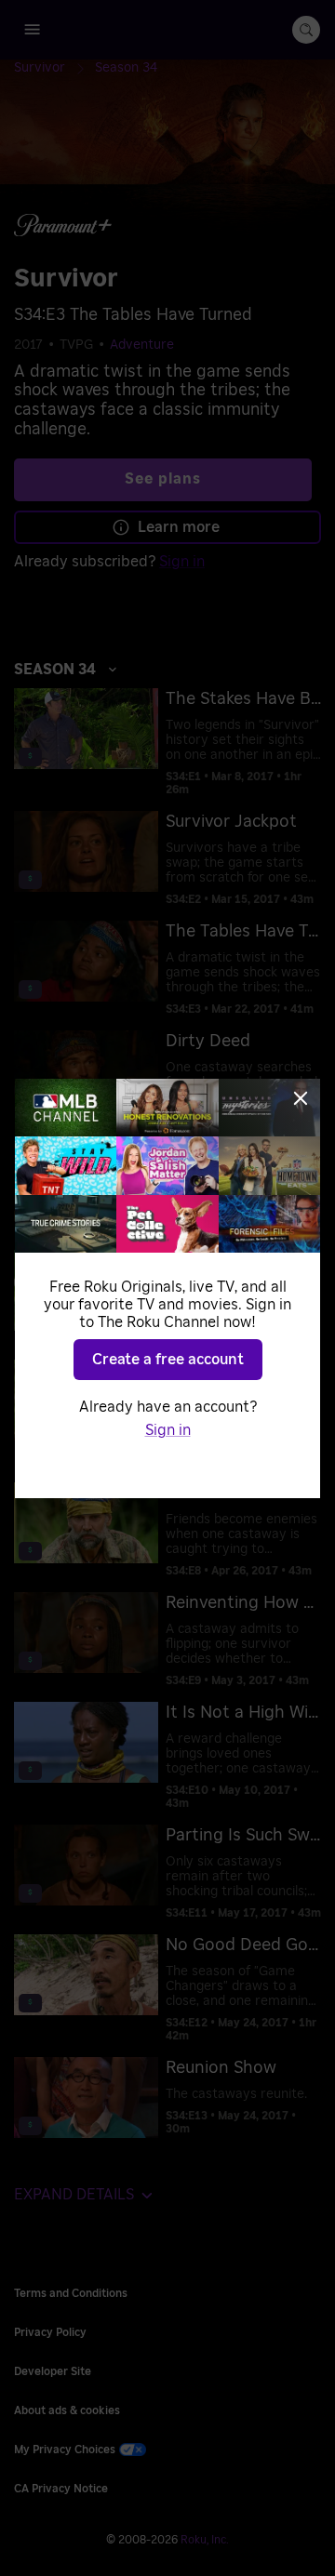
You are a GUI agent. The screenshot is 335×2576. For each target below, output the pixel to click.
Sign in (168, 1430)
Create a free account (168, 1360)
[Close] (301, 1098)
